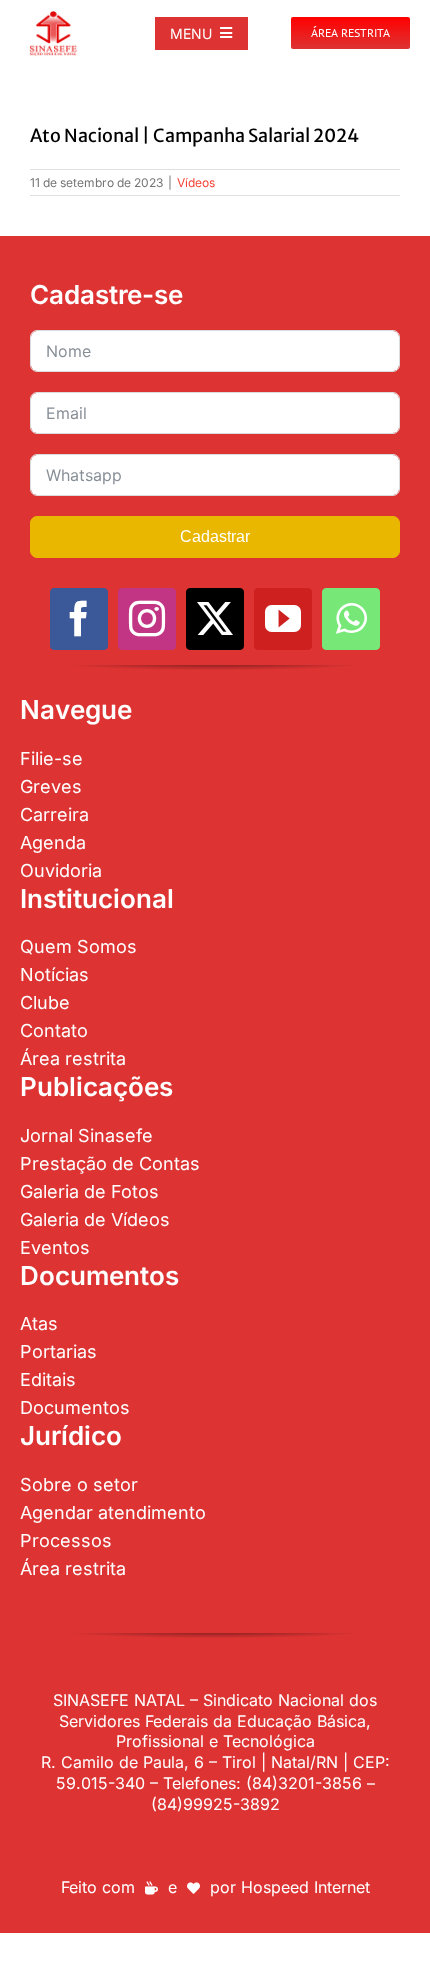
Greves (51, 786)
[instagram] (147, 619)
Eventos (55, 1247)
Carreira (54, 814)
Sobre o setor (79, 1484)
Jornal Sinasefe (86, 1135)
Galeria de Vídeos (95, 1219)
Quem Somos (78, 946)
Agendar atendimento (113, 1512)
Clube (45, 1002)
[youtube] (283, 619)
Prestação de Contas (110, 1163)
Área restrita (73, 1058)
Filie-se (51, 758)
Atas (39, 1323)
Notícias (54, 974)
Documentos (75, 1407)
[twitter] (215, 619)
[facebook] (79, 619)
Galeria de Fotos (89, 1191)
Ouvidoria (61, 870)
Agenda (53, 842)
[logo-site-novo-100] (53, 18)
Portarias (58, 1351)
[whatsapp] (351, 619)
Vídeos (196, 182)
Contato (54, 1030)
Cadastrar (215, 536)
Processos (66, 1540)
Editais (48, 1379)
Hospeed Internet (305, 1887)
